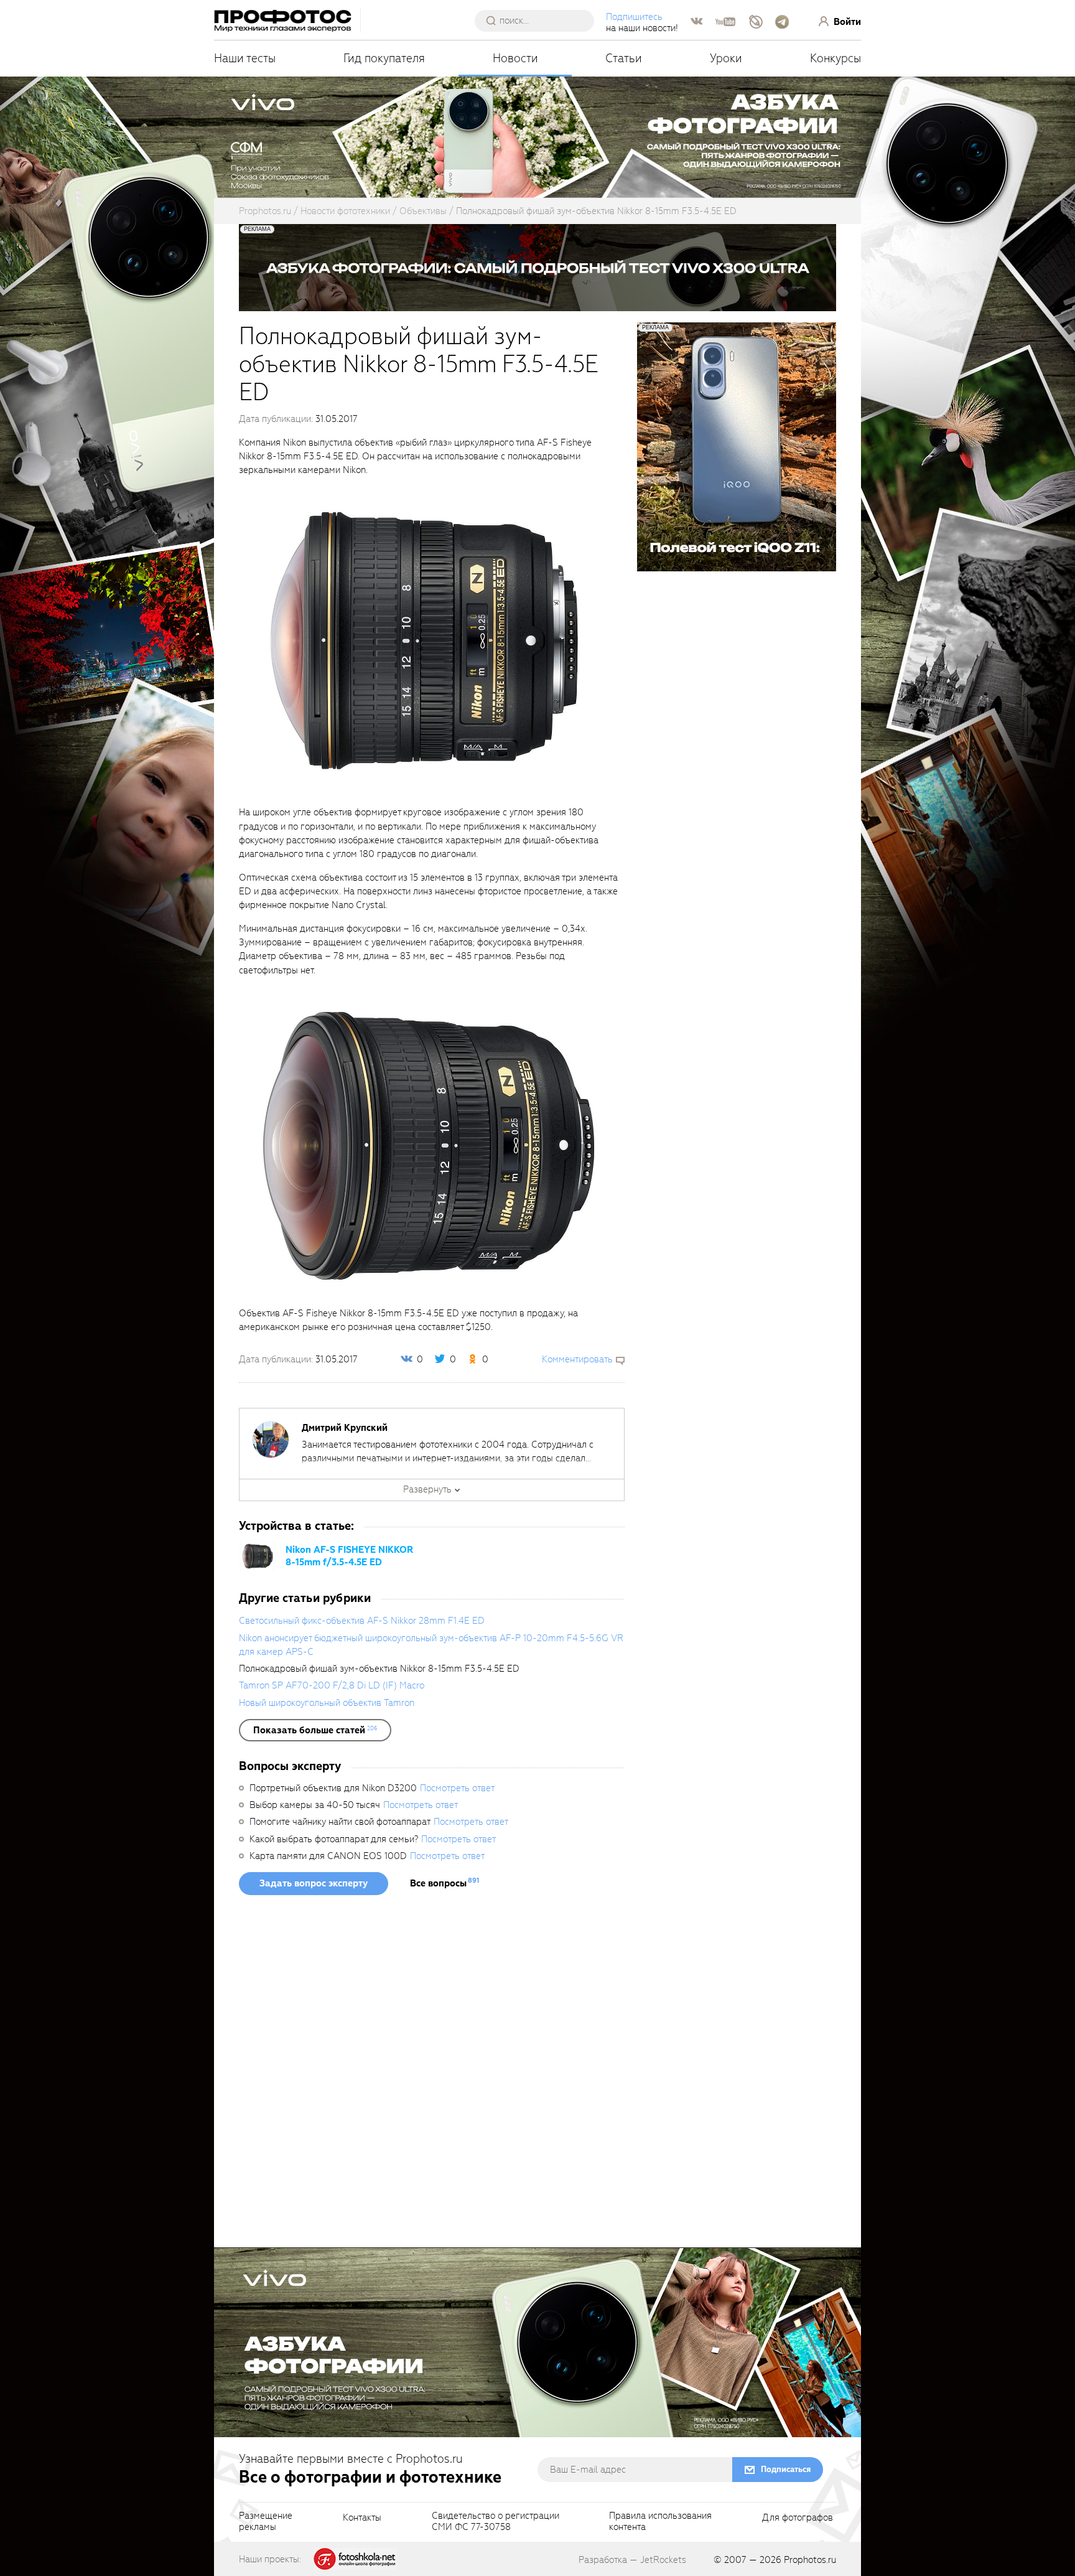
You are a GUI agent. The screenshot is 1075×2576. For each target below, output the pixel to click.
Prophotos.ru (810, 2560)
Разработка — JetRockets (632, 2560)
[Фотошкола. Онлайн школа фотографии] (355, 2559)
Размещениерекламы (266, 2522)
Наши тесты (245, 58)
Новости (515, 58)
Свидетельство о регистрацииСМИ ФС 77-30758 (496, 2522)
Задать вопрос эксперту (314, 1883)
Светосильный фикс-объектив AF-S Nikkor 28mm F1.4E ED (362, 1621)
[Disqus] (432, 2076)
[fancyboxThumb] (429, 640)
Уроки (726, 58)
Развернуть (427, 1489)
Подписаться (786, 2469)
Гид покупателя (384, 58)
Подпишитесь (634, 17)
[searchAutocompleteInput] (539, 21)
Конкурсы (835, 58)
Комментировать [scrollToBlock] (577, 1359)
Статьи (624, 58)
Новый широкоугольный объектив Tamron (327, 1703)
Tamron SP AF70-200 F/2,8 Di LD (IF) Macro (332, 1685)
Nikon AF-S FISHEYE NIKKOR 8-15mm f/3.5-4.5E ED (349, 1556)
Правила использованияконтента (660, 2522)
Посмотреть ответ (457, 1788)
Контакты (362, 2518)
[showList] (315, 1730)
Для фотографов (798, 2518)
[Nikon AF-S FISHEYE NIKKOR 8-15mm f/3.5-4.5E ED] (258, 1555)
